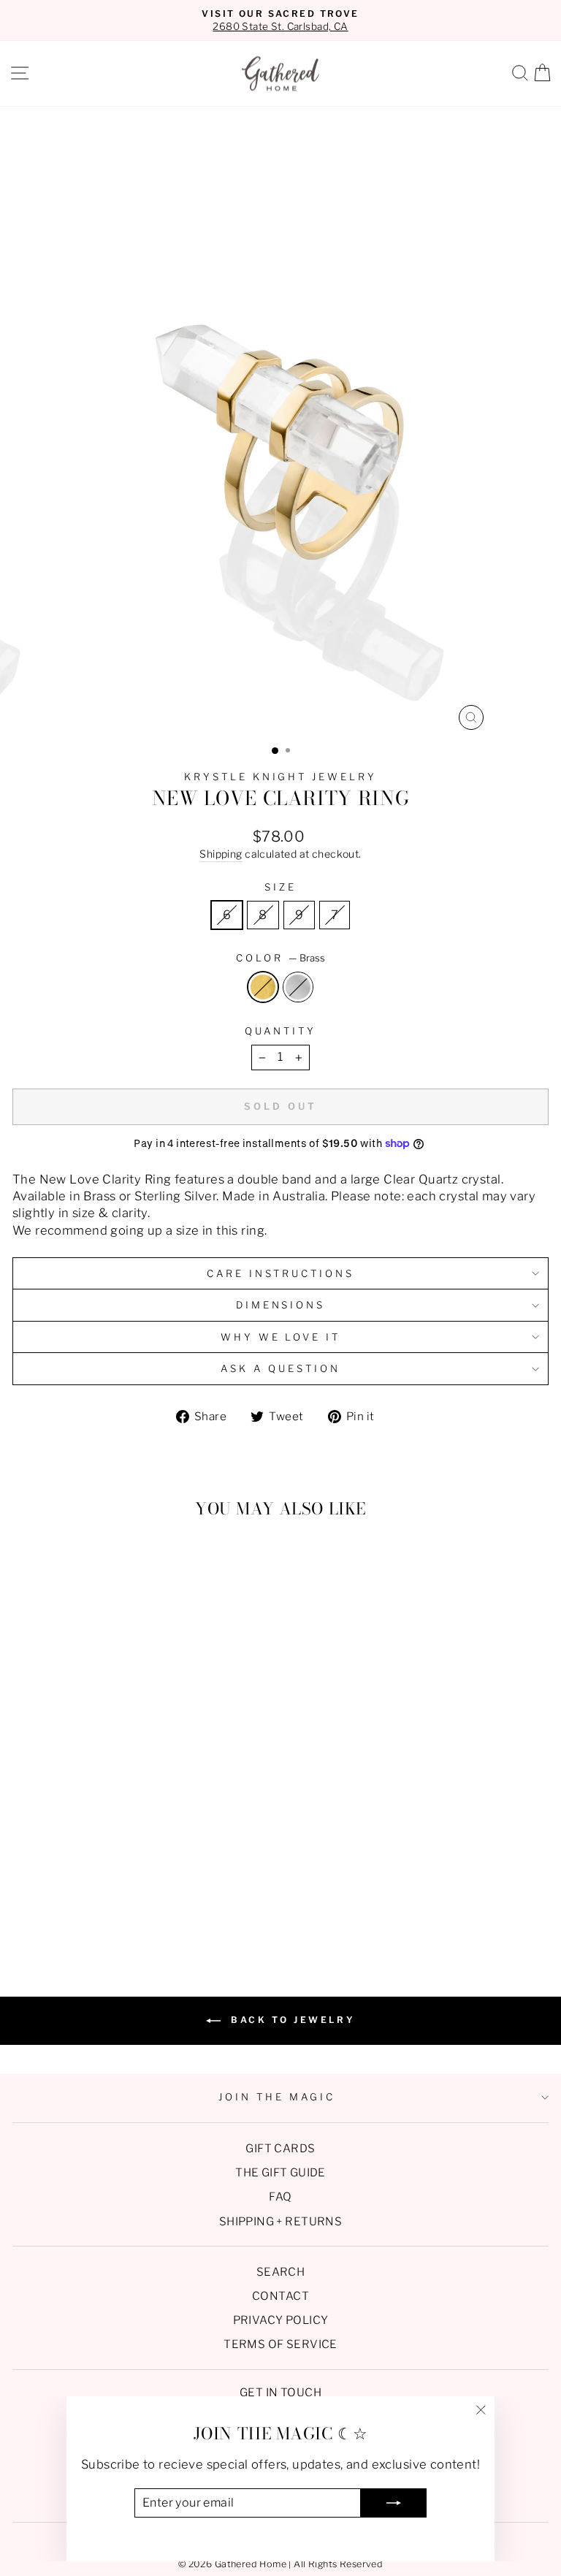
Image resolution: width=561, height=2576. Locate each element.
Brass (263, 987)
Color (280, 958)
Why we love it (281, 1337)
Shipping (221, 854)
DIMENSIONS (281, 1305)
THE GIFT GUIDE (280, 2172)
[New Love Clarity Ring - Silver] (124, 1910)
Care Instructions (281, 1273)
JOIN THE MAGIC (277, 2097)
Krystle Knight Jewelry (280, 777)
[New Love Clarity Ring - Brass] (107, 1910)
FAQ (280, 2196)
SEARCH (280, 2272)
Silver (298, 987)
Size (280, 887)
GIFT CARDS (280, 2148)
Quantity (280, 1031)
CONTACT (280, 2296)
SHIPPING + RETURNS (280, 2221)
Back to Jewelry (291, 2020)
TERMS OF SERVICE (280, 2344)
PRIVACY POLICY (281, 2320)
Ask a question (280, 1368)
